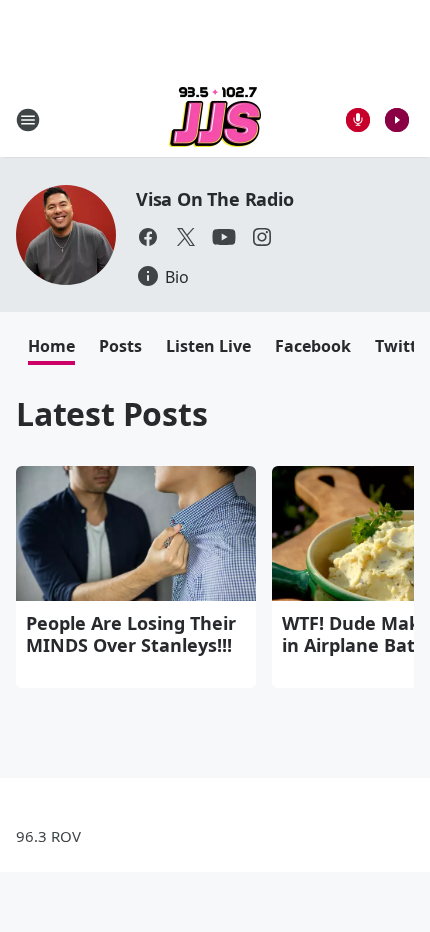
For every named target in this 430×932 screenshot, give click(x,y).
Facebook (313, 346)
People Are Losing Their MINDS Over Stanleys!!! (131, 634)
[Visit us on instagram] (262, 237)
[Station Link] (215, 119)
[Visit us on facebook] (148, 237)
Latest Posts (112, 413)
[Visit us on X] (186, 237)
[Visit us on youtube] (224, 237)
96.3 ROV (48, 836)
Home (51, 346)
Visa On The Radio (215, 199)
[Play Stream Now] (397, 120)
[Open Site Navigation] (28, 120)
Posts (120, 346)
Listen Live (208, 346)
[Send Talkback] (358, 120)
